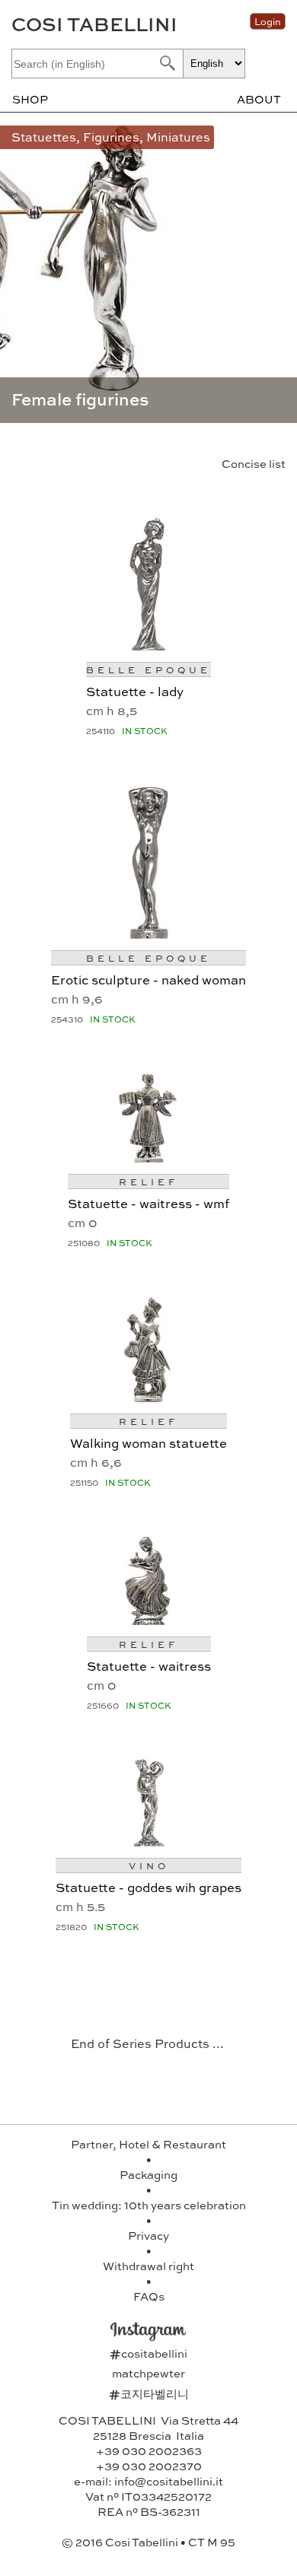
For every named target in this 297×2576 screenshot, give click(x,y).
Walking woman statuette (148, 1442)
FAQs (149, 2296)
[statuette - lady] (148, 645)
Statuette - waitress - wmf (148, 1203)
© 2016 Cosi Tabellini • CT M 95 (148, 2542)
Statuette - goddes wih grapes (148, 1887)
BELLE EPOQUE (148, 669)
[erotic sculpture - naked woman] (149, 933)
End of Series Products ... (147, 2043)
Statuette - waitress (149, 1665)
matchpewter (148, 2373)
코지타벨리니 (149, 2393)
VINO (149, 1865)
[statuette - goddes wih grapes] (149, 1841)
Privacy (148, 2235)
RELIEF (148, 1181)
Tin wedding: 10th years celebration (149, 2205)
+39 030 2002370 (149, 2466)
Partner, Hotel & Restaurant (148, 2144)
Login (268, 21)
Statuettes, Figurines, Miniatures (111, 137)
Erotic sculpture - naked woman (148, 979)
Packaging (148, 2174)
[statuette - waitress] (148, 1619)
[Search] (166, 63)
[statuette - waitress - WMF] (149, 1157)
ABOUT (259, 99)
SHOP (30, 99)
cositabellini (148, 2353)
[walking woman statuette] (148, 1396)
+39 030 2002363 (149, 2450)
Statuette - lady (135, 691)
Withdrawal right (148, 2266)
